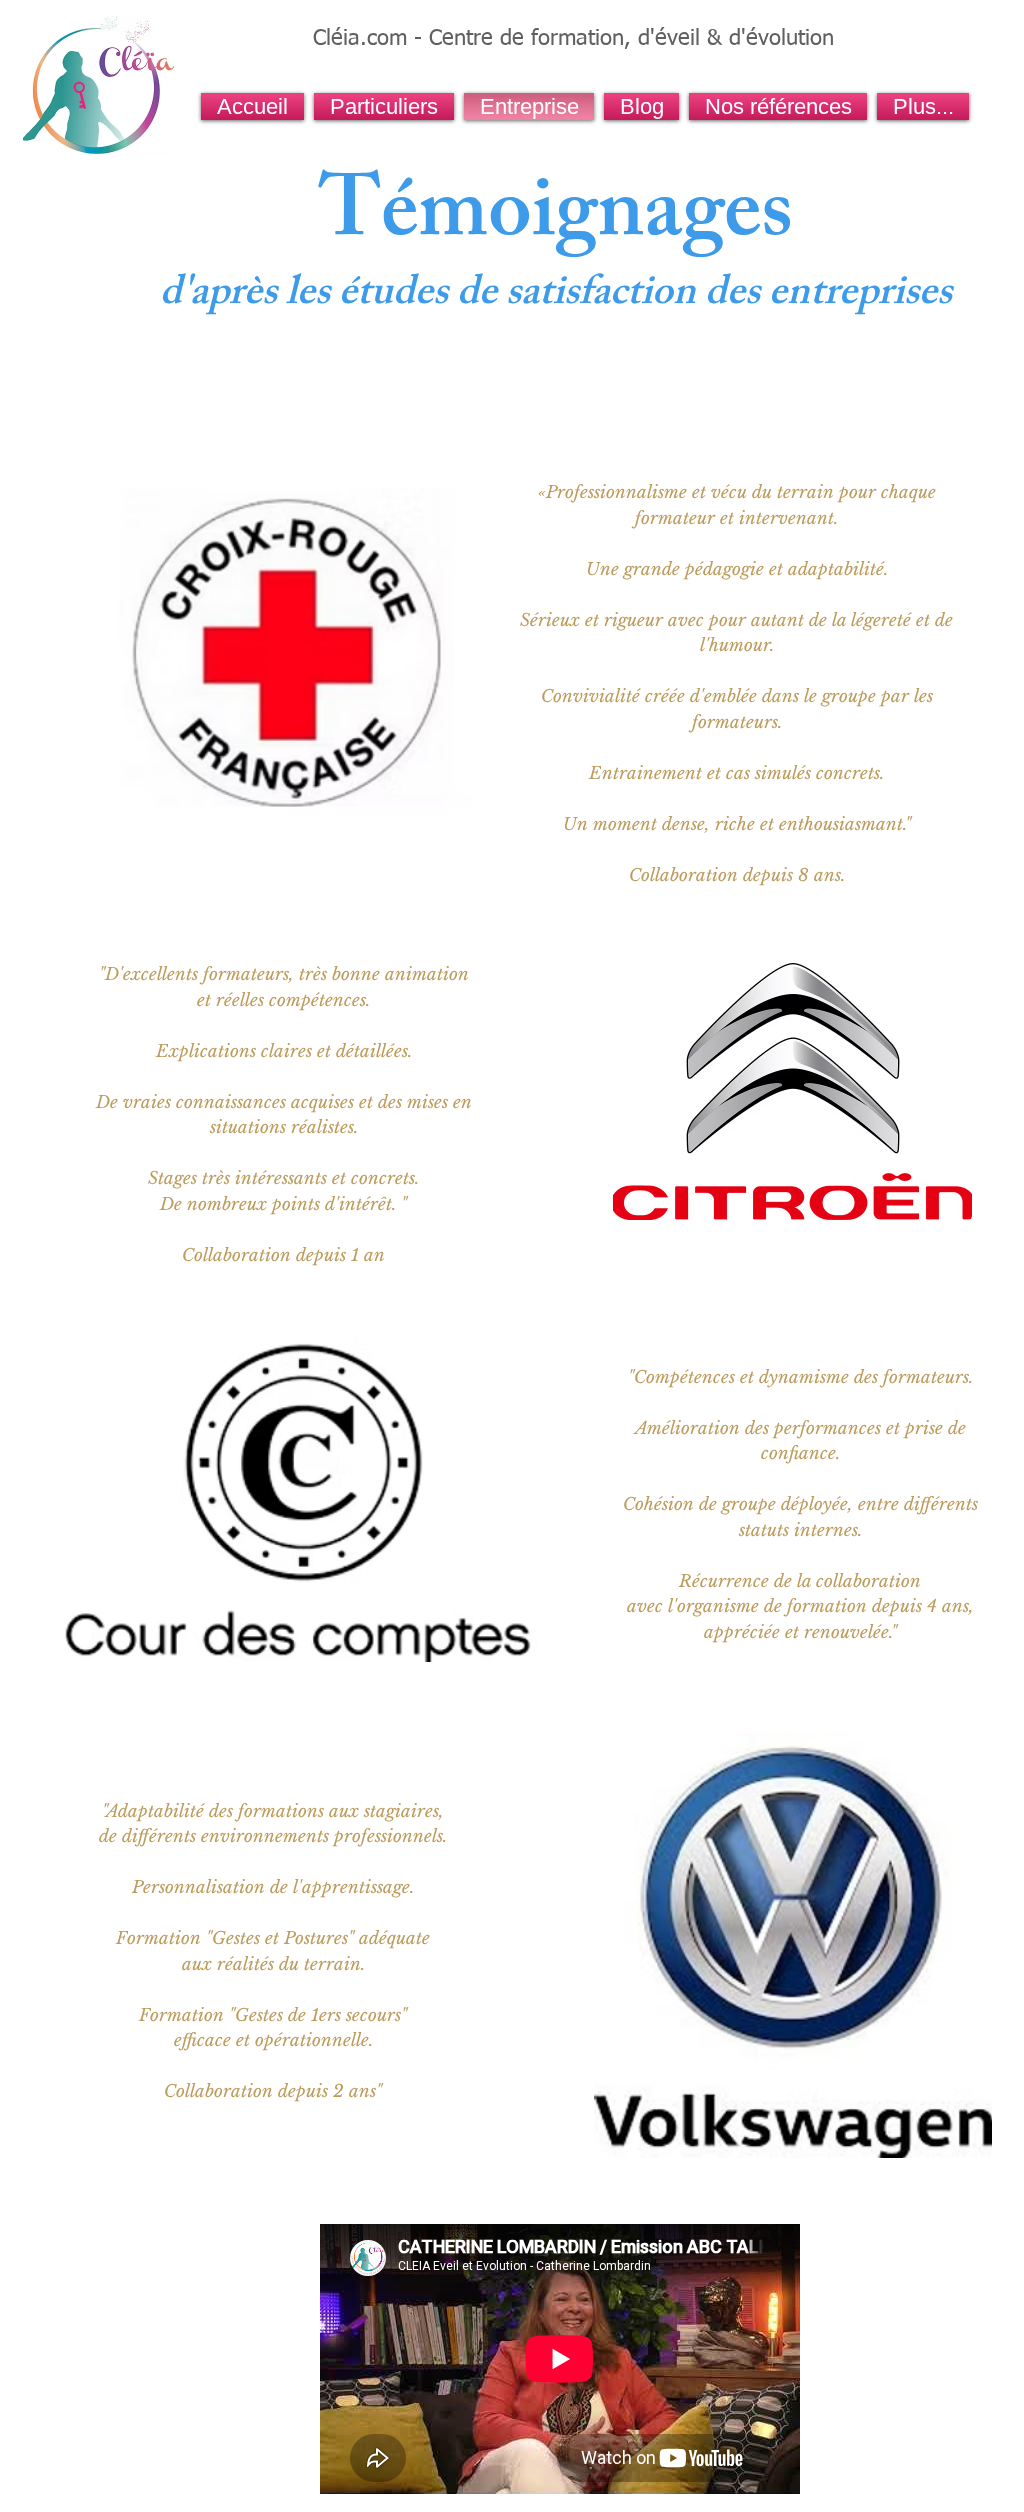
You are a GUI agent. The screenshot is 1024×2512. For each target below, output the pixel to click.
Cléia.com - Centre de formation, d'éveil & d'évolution (573, 39)
